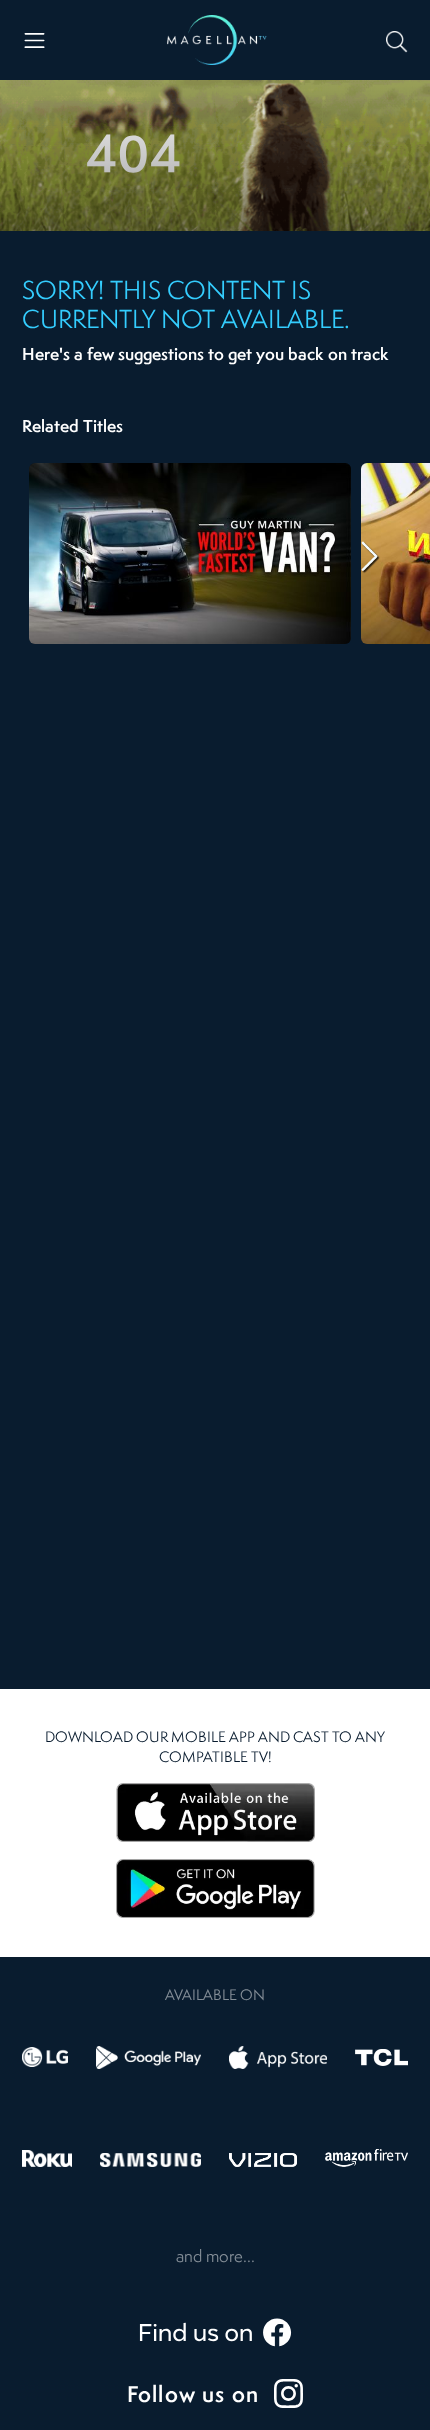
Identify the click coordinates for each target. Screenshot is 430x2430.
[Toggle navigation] (34, 40)
